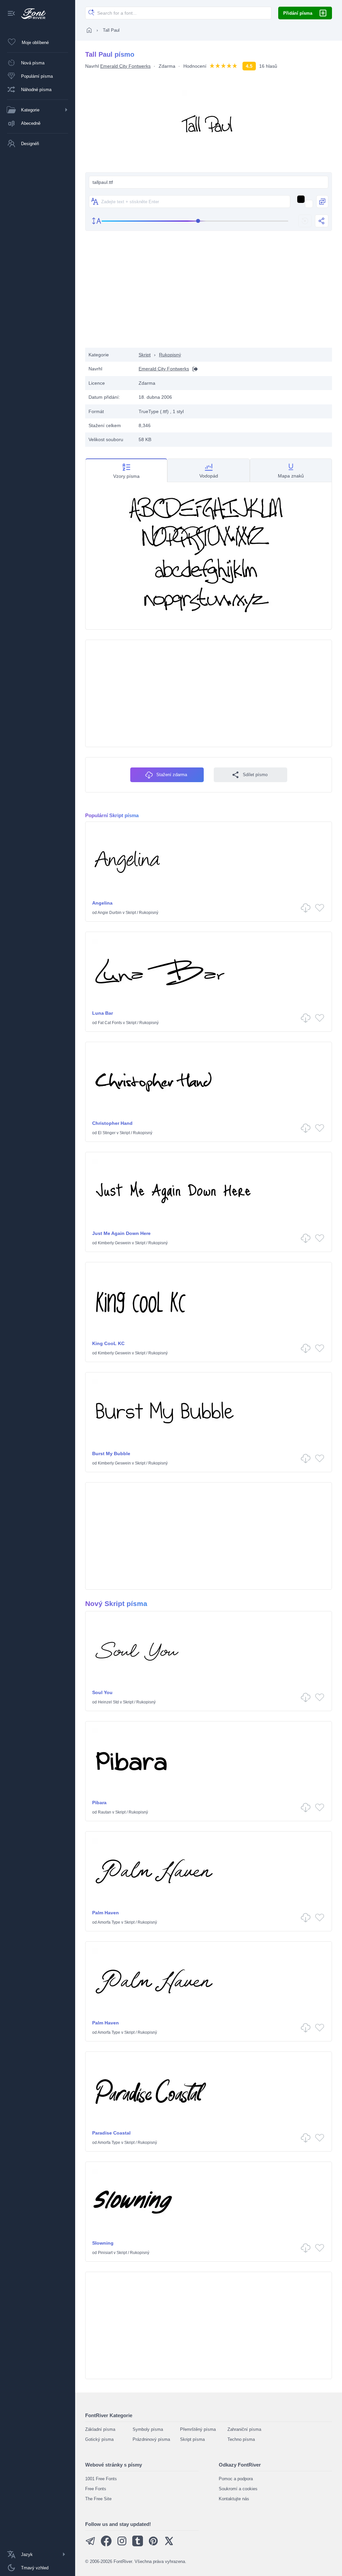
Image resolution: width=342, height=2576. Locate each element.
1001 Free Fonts (101, 2479)
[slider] (195, 221)
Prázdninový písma (151, 2439)
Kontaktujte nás (234, 2499)
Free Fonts (96, 2489)
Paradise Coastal (111, 2133)
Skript (145, 355)
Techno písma (241, 2439)
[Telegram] (91, 2545)
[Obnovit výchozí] (305, 221)
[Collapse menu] (11, 14)
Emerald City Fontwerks (125, 66)
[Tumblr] (138, 2545)
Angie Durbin (110, 913)
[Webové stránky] (193, 369)
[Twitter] (169, 2545)
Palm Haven (106, 1913)
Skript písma (192, 2439)
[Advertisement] (209, 294)
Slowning (103, 2243)
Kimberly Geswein (114, 1243)
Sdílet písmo (255, 775)
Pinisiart (105, 2253)
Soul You (102, 1692)
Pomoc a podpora (236, 2479)
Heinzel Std (108, 1702)
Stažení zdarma (172, 775)
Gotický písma (99, 2439)
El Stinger (107, 1133)
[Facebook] (106, 2545)
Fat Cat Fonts (110, 1023)
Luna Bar (103, 1013)
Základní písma (100, 2429)
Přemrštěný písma (198, 2429)
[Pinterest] (153, 2545)
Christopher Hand (112, 1123)
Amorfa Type (109, 1922)
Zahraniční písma (244, 2429)
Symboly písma (148, 2429)
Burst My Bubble (111, 1454)
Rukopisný (170, 355)
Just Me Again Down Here (121, 1233)
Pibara (99, 1803)
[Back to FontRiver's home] (31, 14)
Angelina (102, 903)
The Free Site (98, 2499)
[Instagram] (122, 2545)
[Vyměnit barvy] (322, 202)
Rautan (105, 1812)
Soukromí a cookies (238, 2489)
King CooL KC (108, 1343)
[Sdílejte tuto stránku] (322, 221)
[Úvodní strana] (89, 30)
